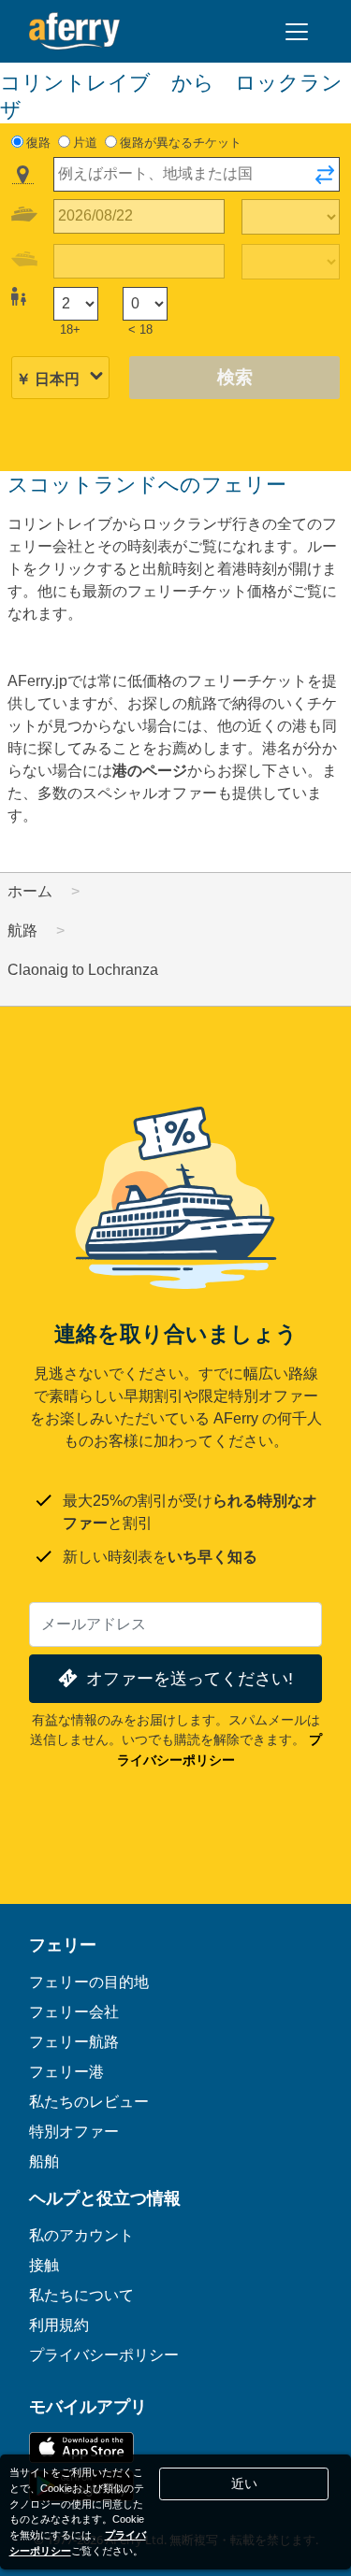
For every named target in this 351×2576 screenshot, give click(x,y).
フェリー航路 (74, 2041)
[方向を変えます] (325, 180)
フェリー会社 (74, 2011)
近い (244, 2483)
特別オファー (74, 2131)
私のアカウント (81, 2235)
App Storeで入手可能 (81, 2447)
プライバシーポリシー (104, 2354)
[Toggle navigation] (297, 32)
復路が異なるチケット (181, 143)
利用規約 (59, 2325)
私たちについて (81, 2295)
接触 (44, 2265)
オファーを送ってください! (190, 1678)
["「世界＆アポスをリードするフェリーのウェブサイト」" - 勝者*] (74, 31)
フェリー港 (66, 2071)
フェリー (63, 1944)
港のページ (150, 771)
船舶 (44, 2161)
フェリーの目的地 (89, 1982)
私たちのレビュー (89, 2101)
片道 (85, 143)
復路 (38, 143)
